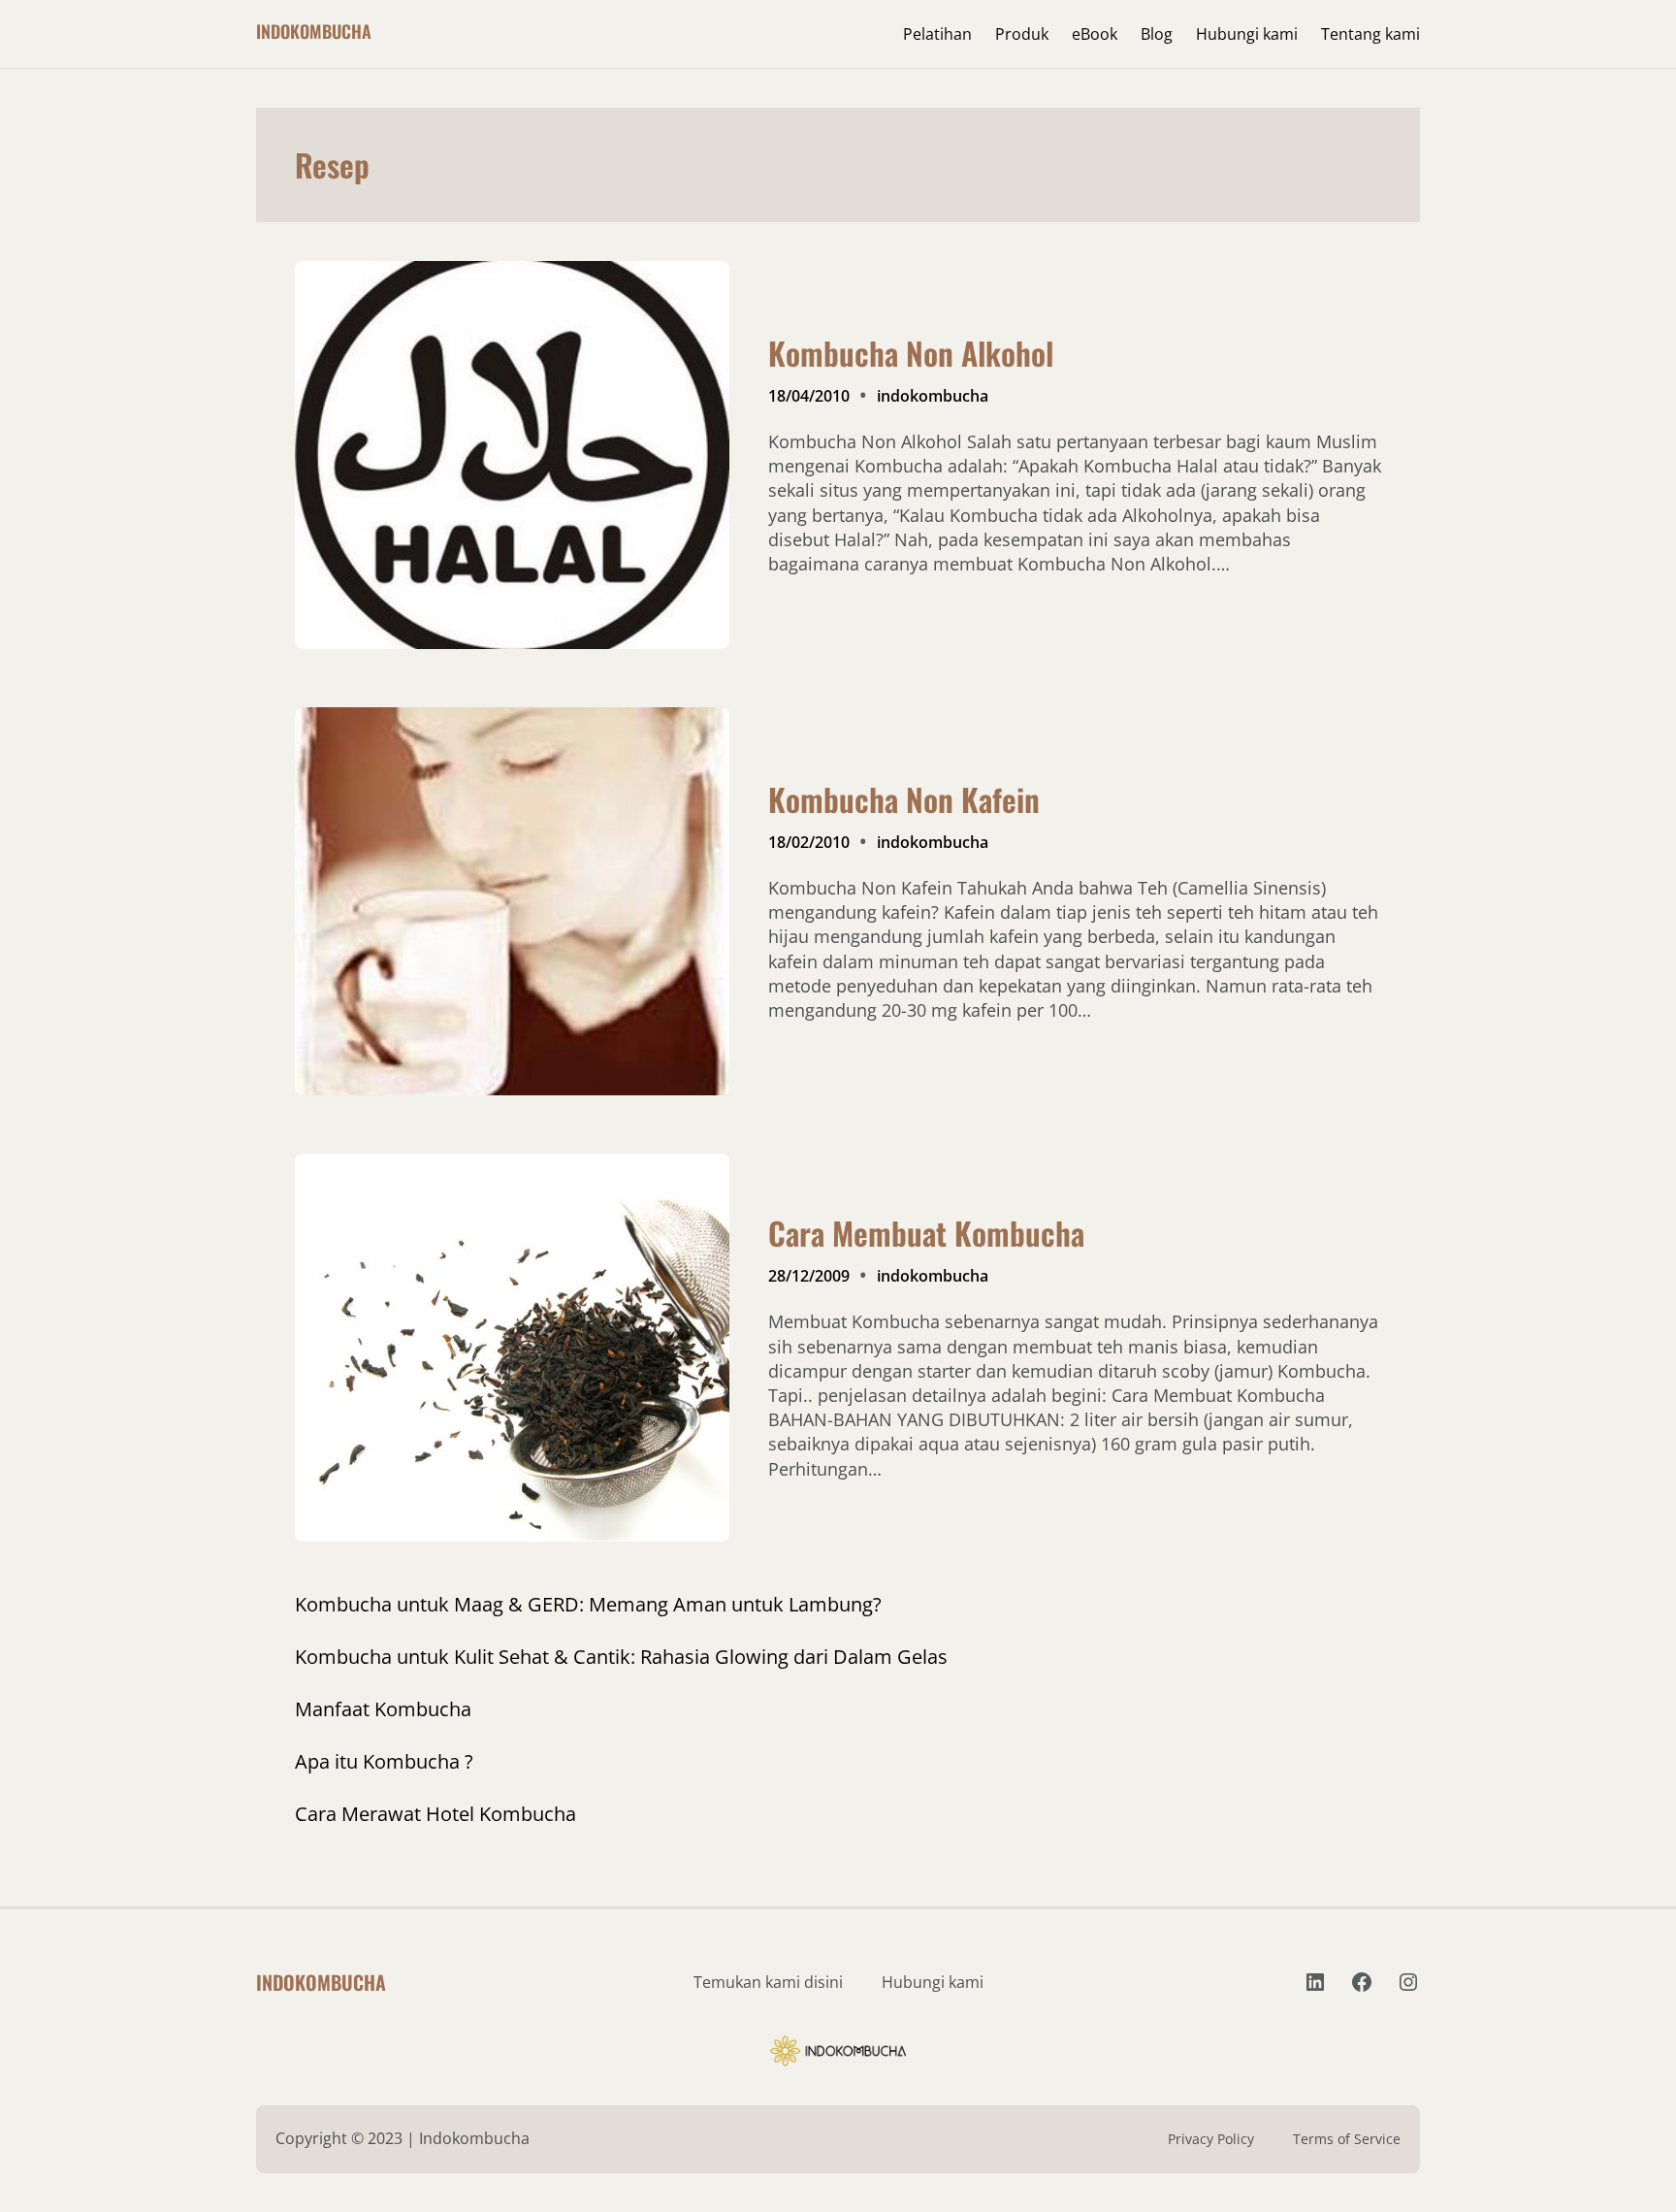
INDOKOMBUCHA (314, 31)
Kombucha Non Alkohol (911, 353)
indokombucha (933, 396)
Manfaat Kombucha (383, 1709)
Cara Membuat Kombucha (926, 1233)
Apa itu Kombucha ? (384, 1761)
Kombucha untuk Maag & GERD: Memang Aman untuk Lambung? (588, 1604)
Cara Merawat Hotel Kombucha (435, 1814)
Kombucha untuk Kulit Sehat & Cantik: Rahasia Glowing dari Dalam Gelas (621, 1657)
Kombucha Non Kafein (904, 799)
